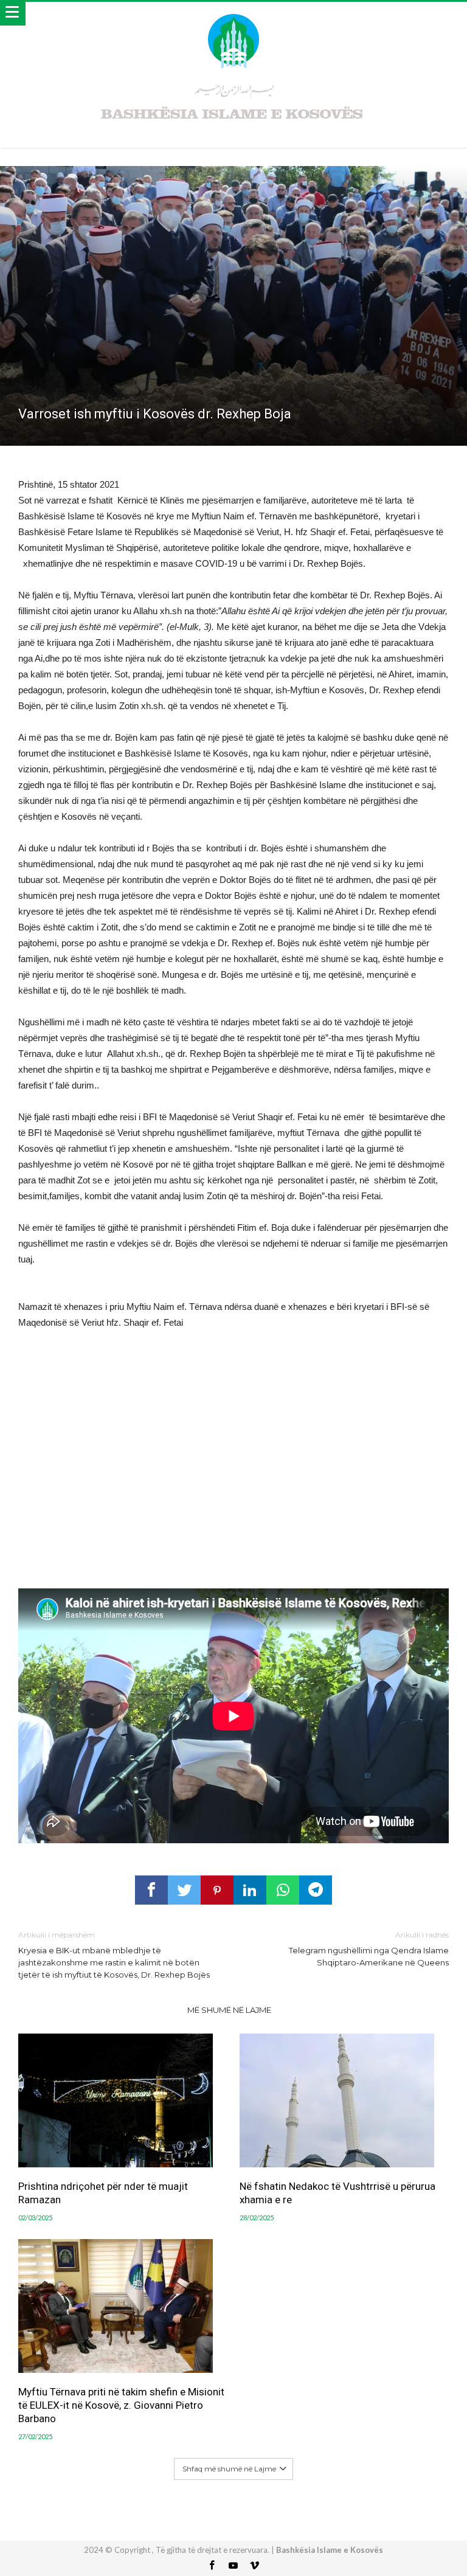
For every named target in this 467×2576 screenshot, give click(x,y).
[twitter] (184, 1890)
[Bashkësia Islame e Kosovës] (233, 14)
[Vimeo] (255, 2566)
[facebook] (151, 1890)
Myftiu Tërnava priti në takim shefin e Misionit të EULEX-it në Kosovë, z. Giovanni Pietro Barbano (121, 2405)
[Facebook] (212, 2566)
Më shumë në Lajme (229, 2010)
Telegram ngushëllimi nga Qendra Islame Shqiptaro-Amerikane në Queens (369, 1949)
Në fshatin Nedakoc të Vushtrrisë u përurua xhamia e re (337, 2193)
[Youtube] (233, 2566)
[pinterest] (217, 1890)
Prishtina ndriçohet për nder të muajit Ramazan (103, 2193)
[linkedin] (250, 1890)
